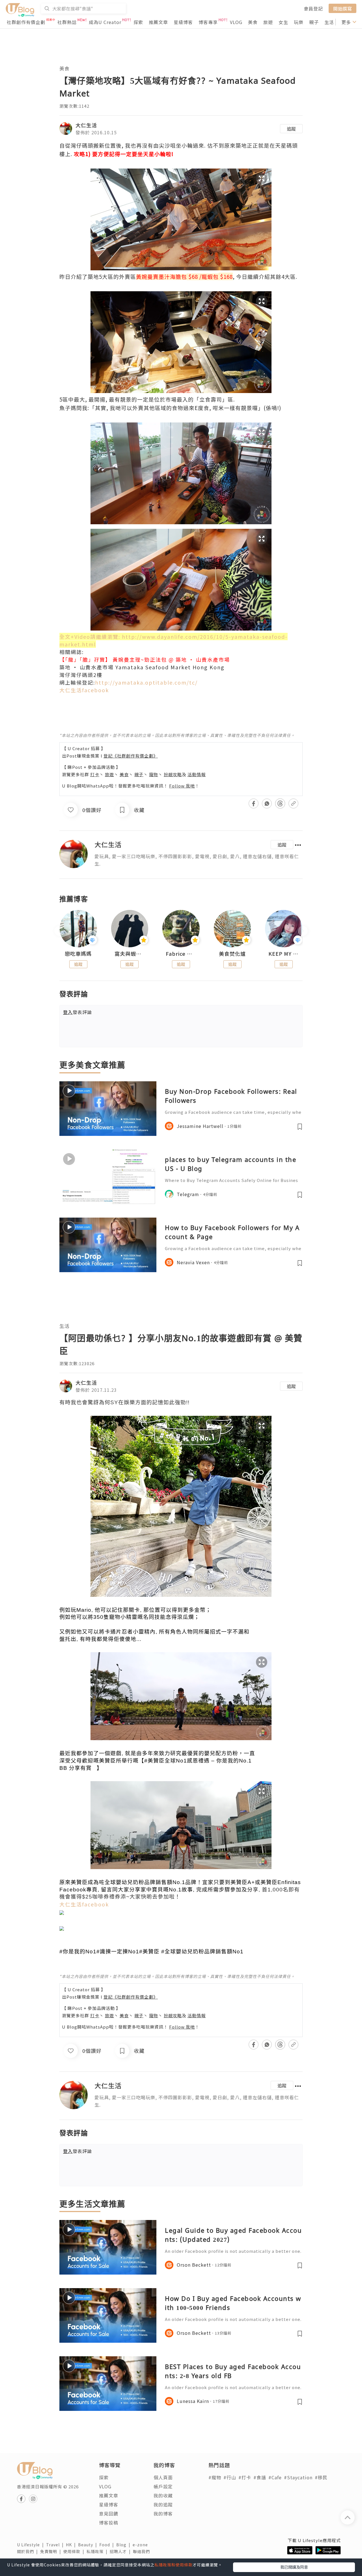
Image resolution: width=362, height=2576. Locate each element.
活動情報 (197, 774)
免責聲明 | (52, 2551)
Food (108, 2545)
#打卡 (245, 2477)
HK (72, 2545)
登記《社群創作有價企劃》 (131, 756)
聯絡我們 (143, 2551)
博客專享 (208, 22)
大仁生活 (86, 125)
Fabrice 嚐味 (181, 954)
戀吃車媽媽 (78, 954)
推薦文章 (158, 22)
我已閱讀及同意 (294, 2567)
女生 (283, 22)
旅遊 (268, 22)
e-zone (141, 2545)
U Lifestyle (32, 2545)
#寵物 (215, 2477)
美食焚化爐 (232, 954)
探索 (138, 22)
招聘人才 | (121, 2551)
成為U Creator (105, 22)
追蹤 (291, 129)
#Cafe (275, 2477)
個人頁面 (163, 2477)
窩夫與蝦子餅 (130, 954)
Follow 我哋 (182, 786)
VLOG (236, 22)
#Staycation (298, 2477)
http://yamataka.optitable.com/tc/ (146, 682)
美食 (253, 22)
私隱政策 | (98, 2551)
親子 (314, 22)
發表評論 (77, 1012)
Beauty (89, 2545)
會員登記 (313, 8)
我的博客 (163, 2514)
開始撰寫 (342, 8)
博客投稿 (109, 2523)
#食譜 (260, 2477)
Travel (56, 2545)
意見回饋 (109, 2514)
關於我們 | (29, 2551)
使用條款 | (75, 2551)
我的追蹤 (163, 2504)
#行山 (230, 2477)
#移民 (321, 2477)
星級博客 (183, 22)
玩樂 (299, 22)
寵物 (154, 774)
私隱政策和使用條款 (174, 2565)
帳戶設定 (163, 2486)
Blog (124, 2545)
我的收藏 (163, 2495)
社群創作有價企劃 (26, 22)
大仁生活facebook (84, 690)
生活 (329, 22)
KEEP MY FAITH (284, 954)
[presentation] (59, 931)
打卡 (95, 774)
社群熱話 (67, 22)
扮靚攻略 (173, 774)
